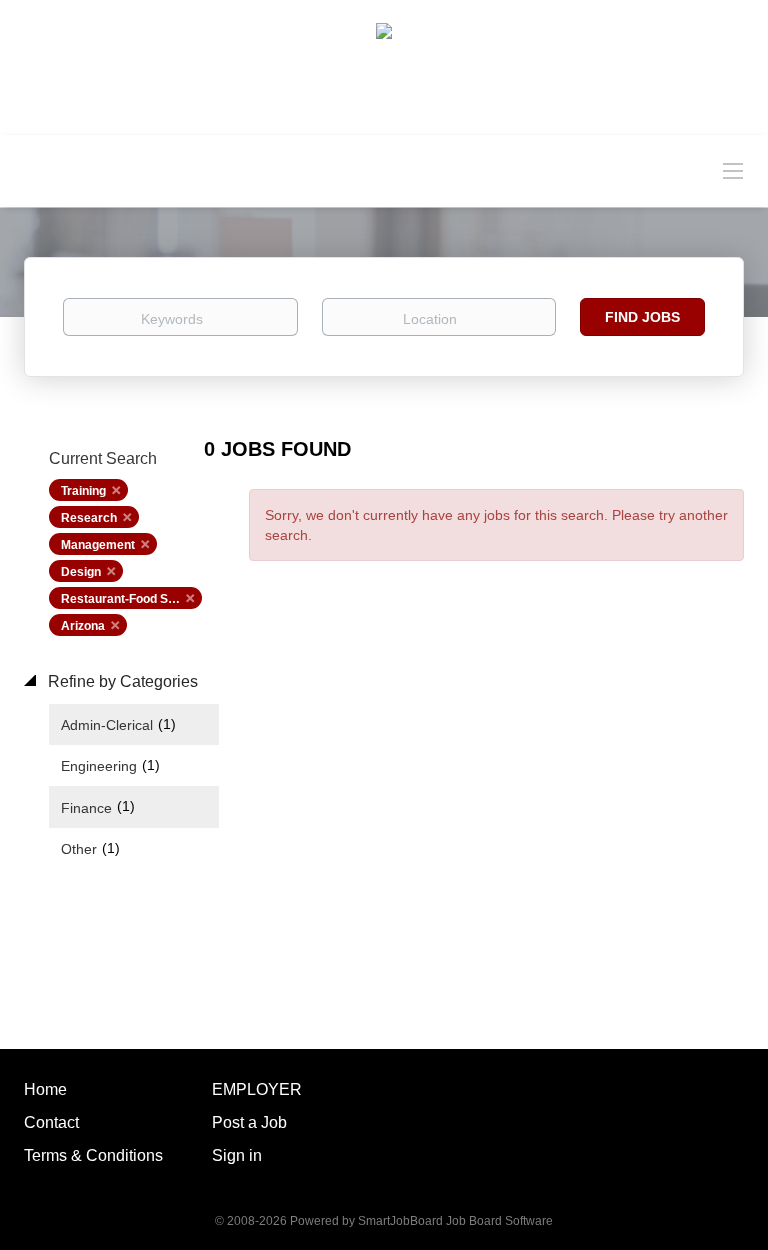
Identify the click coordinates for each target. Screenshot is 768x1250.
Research (89, 518)
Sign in (237, 1155)
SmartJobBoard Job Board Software (455, 1221)
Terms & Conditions (93, 1155)
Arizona (83, 626)
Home (45, 1089)
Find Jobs (642, 317)
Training (83, 491)
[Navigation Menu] (733, 170)
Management (98, 545)
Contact (51, 1122)
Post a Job (249, 1122)
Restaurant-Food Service (131, 599)
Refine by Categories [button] (121, 681)
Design (81, 572)
